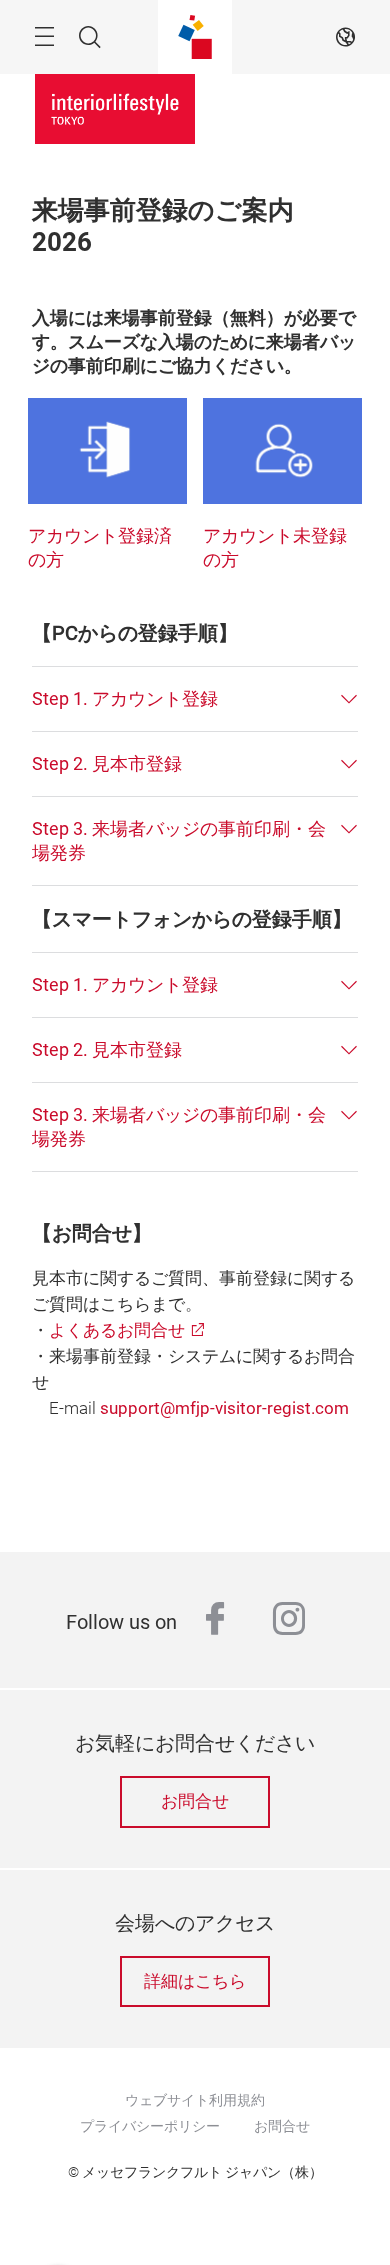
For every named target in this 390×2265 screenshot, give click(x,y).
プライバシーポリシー (150, 2126)
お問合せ (195, 1801)
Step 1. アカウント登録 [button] (125, 698)
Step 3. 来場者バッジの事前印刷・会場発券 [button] (179, 840)
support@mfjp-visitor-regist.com (224, 1408)
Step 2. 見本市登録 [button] (107, 763)
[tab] (195, 699)
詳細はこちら (195, 1981)
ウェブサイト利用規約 (195, 2100)
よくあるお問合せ (117, 1330)
